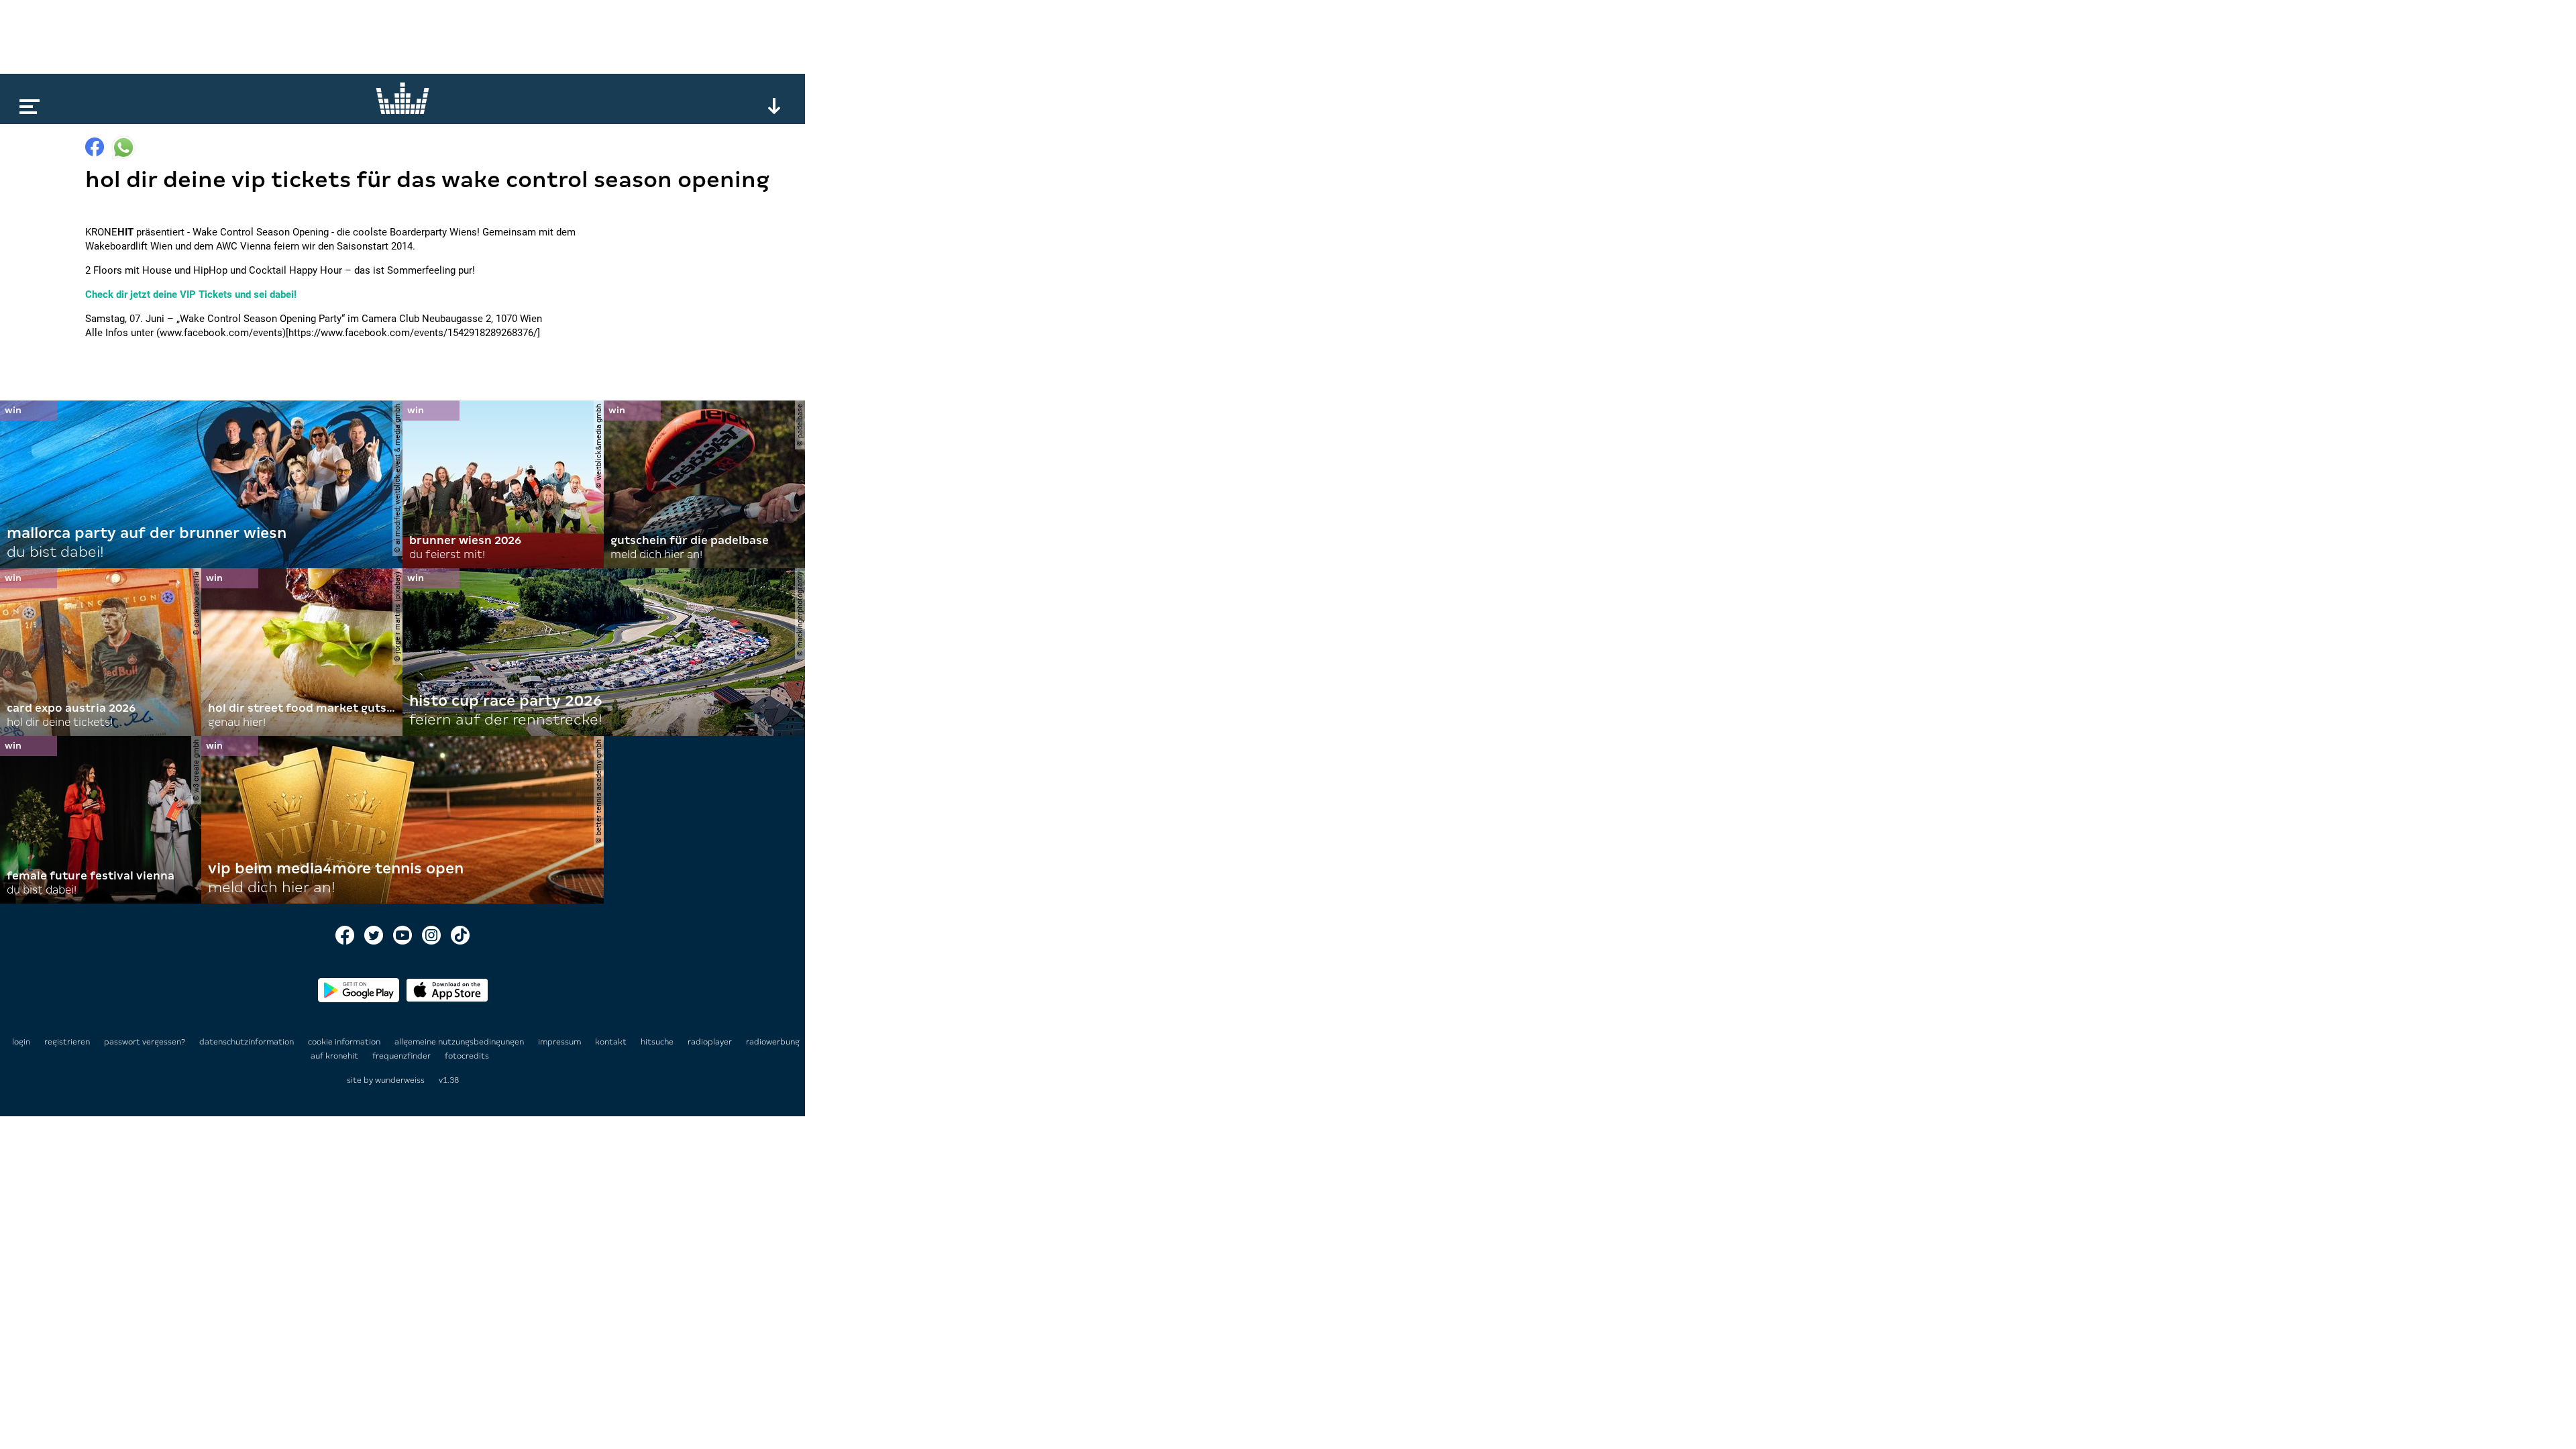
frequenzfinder (402, 1056)
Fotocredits (467, 1056)
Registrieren (67, 1042)
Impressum (560, 1042)
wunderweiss (400, 1080)
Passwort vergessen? (145, 1042)
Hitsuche (658, 1042)
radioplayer (711, 1042)
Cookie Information (345, 1042)
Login (21, 1042)
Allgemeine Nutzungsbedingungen (460, 1042)
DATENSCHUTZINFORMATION (248, 1042)
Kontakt (612, 1042)
